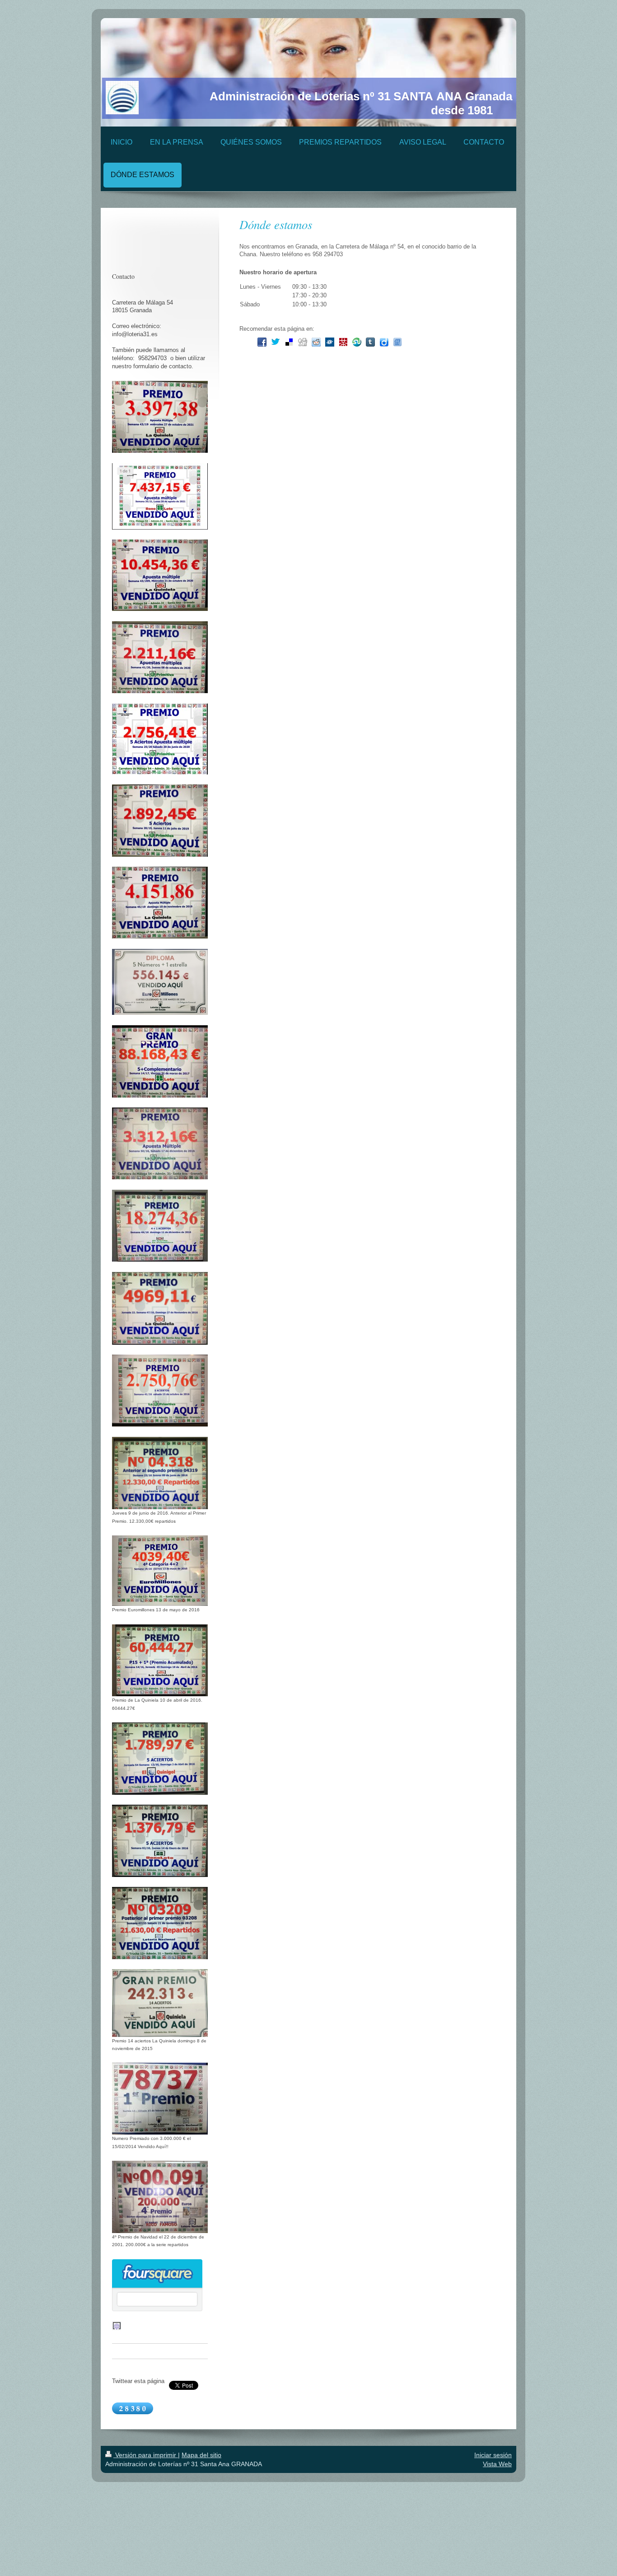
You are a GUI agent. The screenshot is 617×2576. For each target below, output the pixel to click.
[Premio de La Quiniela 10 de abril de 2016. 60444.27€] (160, 1661)
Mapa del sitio (201, 2455)
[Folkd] (330, 342)
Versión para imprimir (146, 2455)
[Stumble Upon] (357, 342)
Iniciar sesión (493, 2455)
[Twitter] (276, 342)
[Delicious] (289, 342)
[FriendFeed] (397, 342)
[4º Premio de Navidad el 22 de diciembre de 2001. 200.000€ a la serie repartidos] (160, 2197)
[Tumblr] (370, 342)
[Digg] (303, 342)
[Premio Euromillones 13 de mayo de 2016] (160, 1571)
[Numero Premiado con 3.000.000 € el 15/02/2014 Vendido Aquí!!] (160, 2099)
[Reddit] (316, 342)
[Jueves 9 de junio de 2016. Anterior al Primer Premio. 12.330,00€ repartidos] (160, 1473)
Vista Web (497, 2464)
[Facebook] (262, 342)
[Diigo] (384, 342)
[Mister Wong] (343, 342)
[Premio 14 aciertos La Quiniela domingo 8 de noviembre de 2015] (160, 2003)
